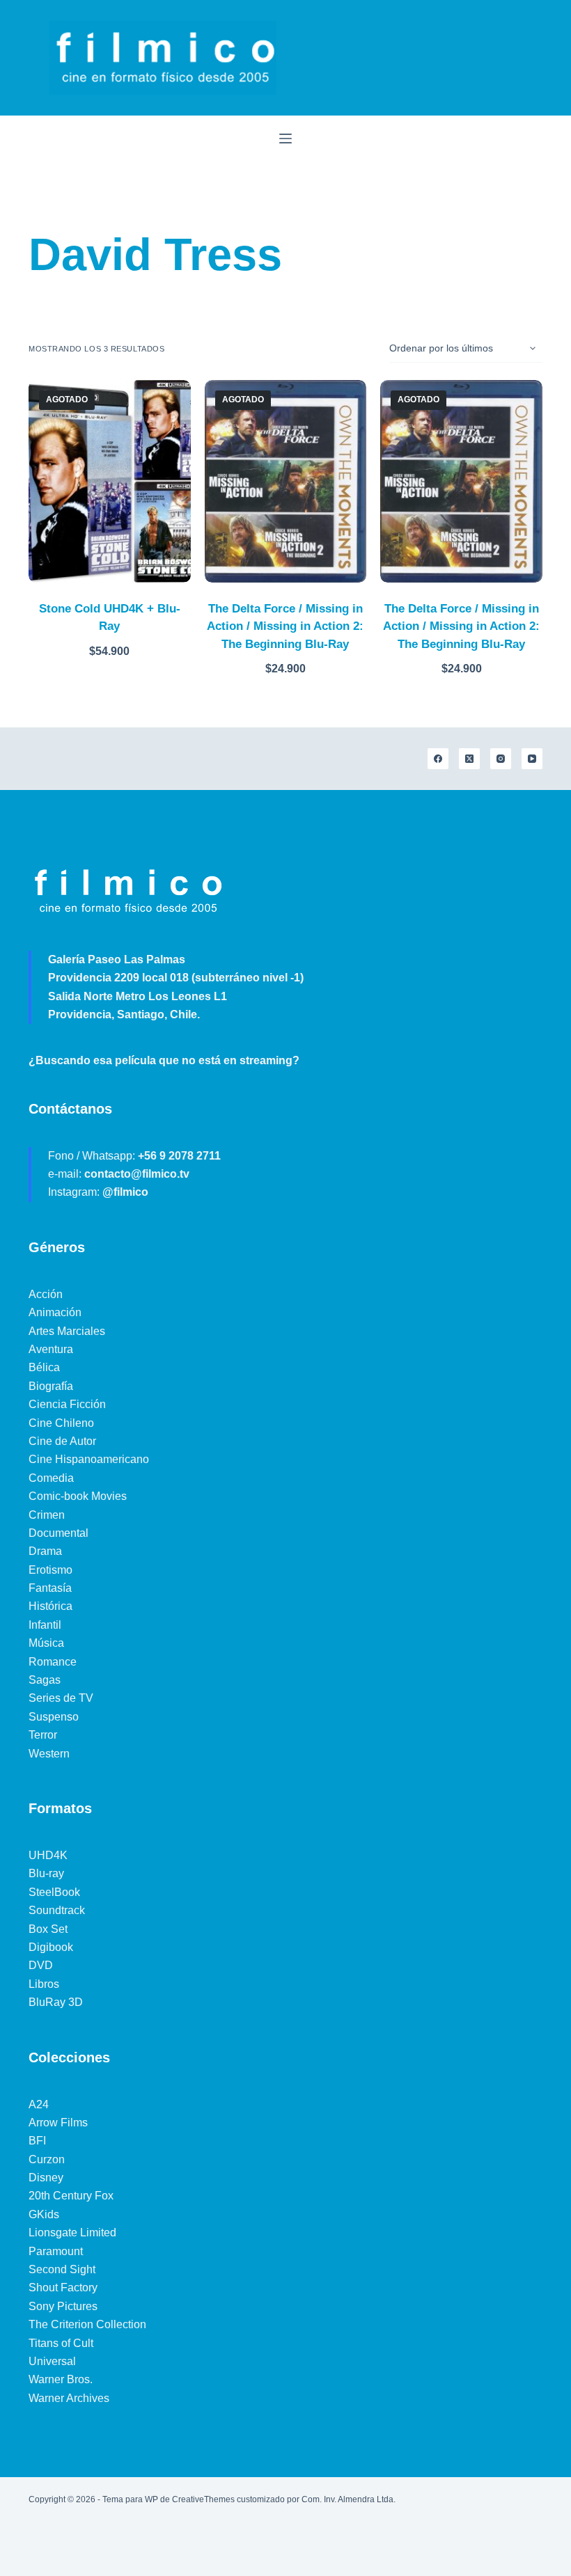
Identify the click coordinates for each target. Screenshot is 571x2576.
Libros (44, 1984)
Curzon (47, 2159)
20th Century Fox (71, 2196)
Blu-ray (46, 1873)
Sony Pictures (63, 2306)
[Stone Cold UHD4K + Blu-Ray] (110, 481)
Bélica (44, 1367)
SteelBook (54, 1892)
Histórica (50, 1606)
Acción (46, 1294)
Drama (45, 1551)
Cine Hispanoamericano (89, 1459)
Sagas (45, 1680)
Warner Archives (69, 2398)
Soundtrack (57, 1910)
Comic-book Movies (78, 1496)
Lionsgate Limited (72, 2233)
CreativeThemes (203, 2499)
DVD (41, 1965)
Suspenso (54, 1717)
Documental (58, 1533)
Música (46, 1643)
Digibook (51, 1947)
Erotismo (50, 1570)
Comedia (51, 1478)
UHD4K (48, 1855)
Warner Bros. (61, 2379)
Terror (43, 1735)
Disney (46, 2178)
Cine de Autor (62, 1441)
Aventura (51, 1349)
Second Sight (62, 2269)
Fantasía (50, 1588)
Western (49, 1754)
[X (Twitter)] (469, 759)
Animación (55, 1312)
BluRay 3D (56, 2002)
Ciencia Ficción (67, 1404)
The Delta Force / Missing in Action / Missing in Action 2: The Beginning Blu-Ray (285, 626)
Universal (52, 2361)
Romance (53, 1662)
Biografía (51, 1386)
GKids (44, 2214)
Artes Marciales (67, 1331)
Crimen (47, 1515)
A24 (39, 2104)
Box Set (48, 1929)
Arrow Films (58, 2123)
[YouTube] (532, 759)
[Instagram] (501, 759)
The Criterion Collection (87, 2324)
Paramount (56, 2251)
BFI (37, 2141)
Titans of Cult (61, 2343)
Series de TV (61, 1698)
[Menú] (285, 139)
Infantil (45, 1625)
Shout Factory (63, 2287)
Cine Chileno (61, 1423)
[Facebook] (438, 759)
